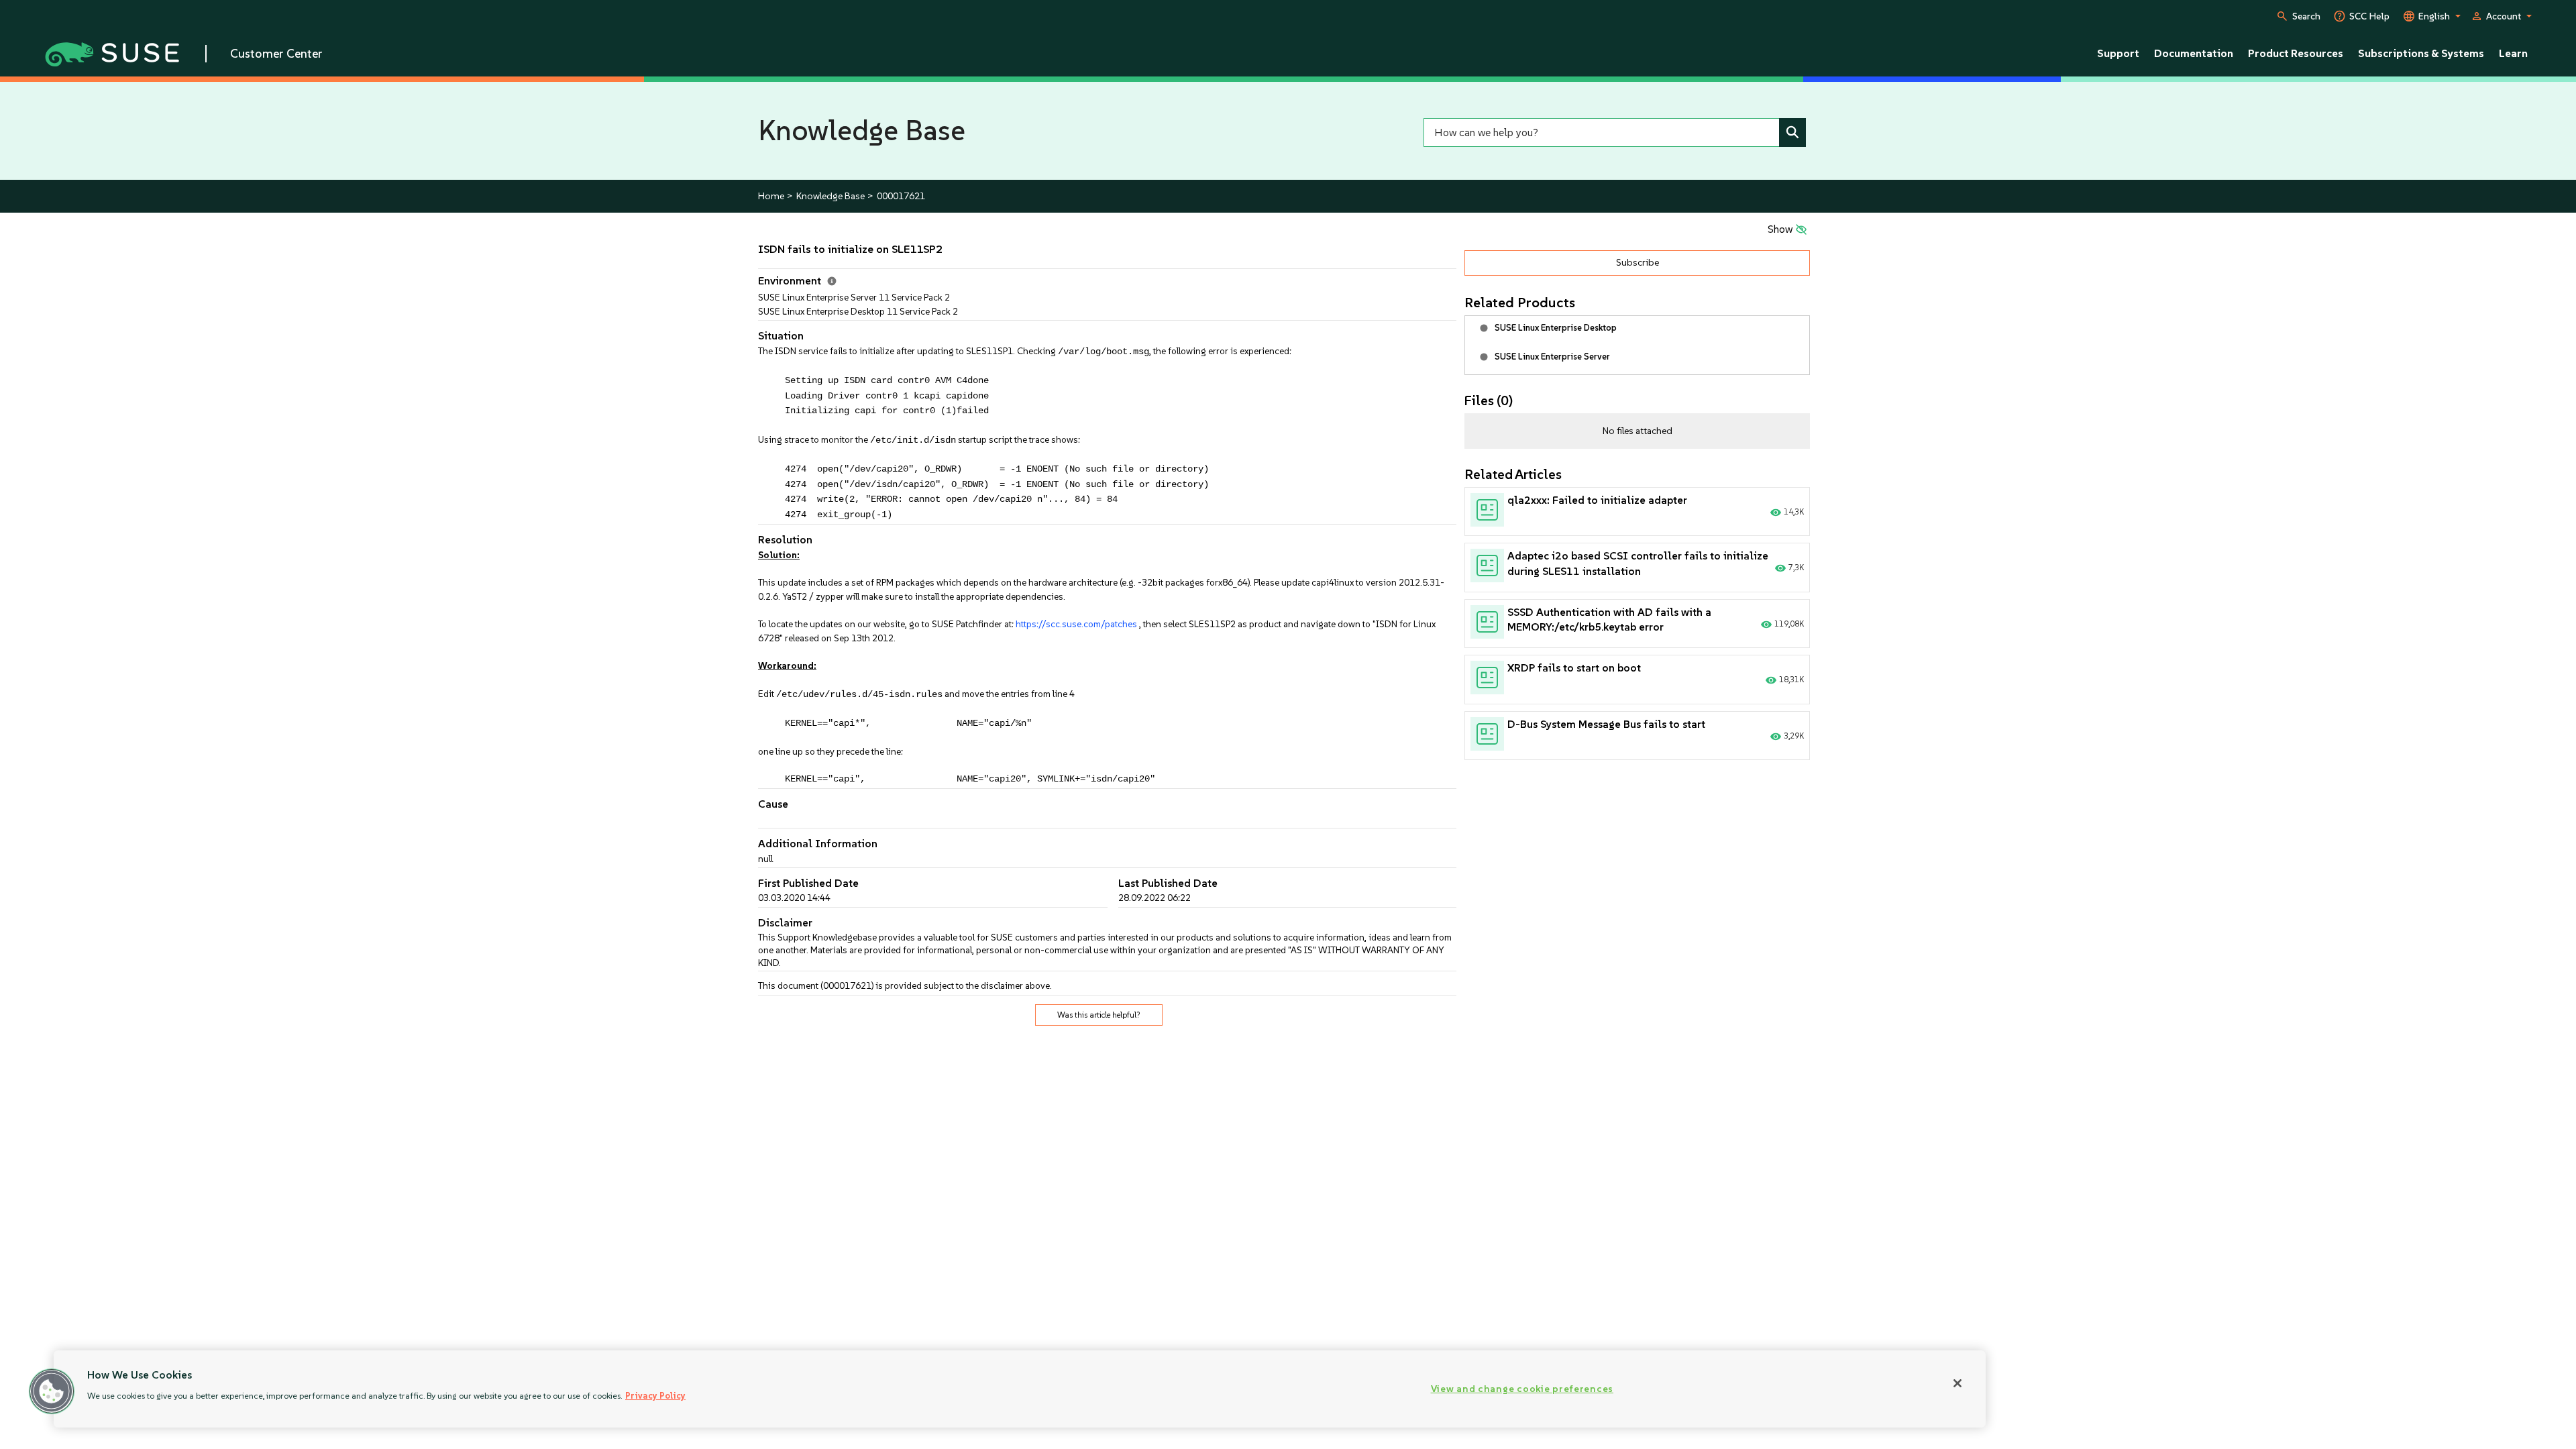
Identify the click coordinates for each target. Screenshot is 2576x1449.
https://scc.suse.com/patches (1075, 624)
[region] (1020, 1389)
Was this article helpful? (1099, 1015)
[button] (52, 1391)
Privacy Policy (655, 1396)
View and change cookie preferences (1522, 1389)
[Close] (1957, 1383)
